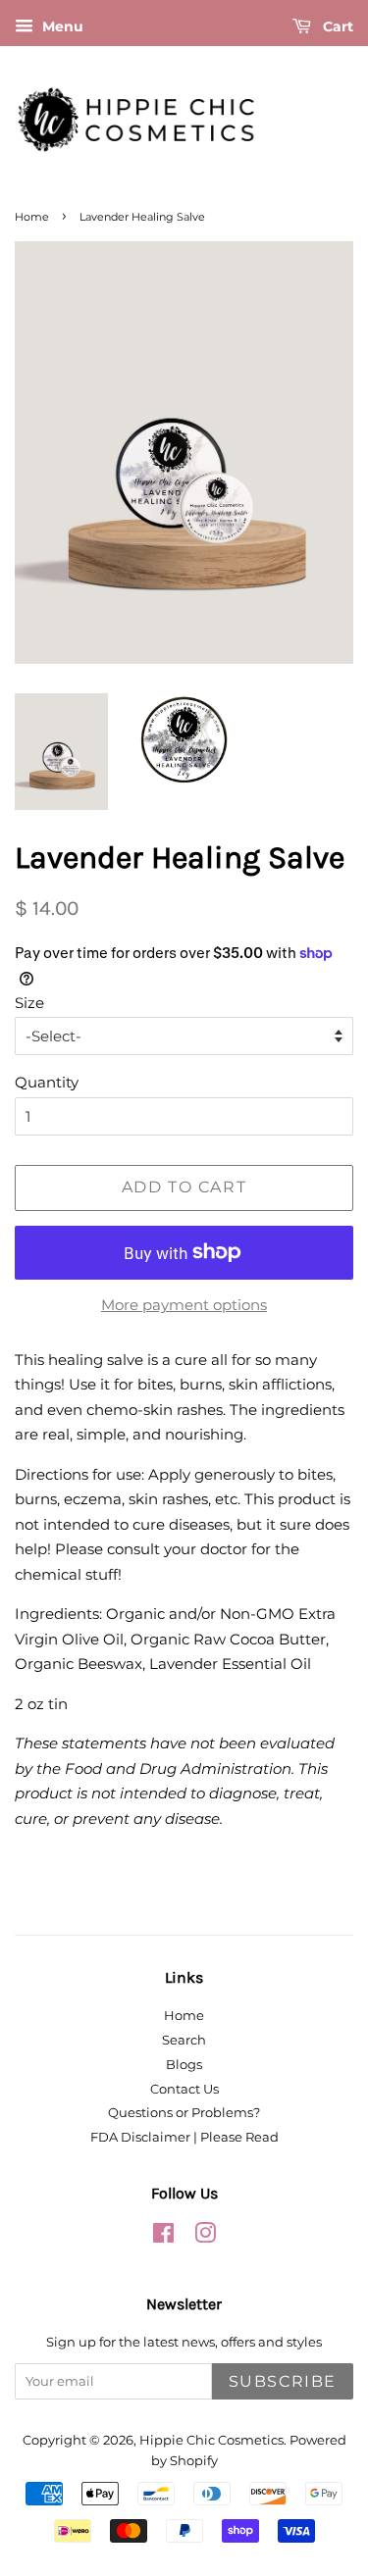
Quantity (47, 1082)
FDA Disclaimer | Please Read (184, 2137)
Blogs (184, 2065)
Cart (336, 26)
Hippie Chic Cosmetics (211, 2440)
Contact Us (184, 2089)
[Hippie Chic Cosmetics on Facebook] (163, 2237)
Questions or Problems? (184, 2113)
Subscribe (283, 2381)
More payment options (184, 1305)
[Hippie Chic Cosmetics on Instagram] (205, 2237)
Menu (61, 26)
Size (29, 1003)
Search (184, 2040)
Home (32, 217)
